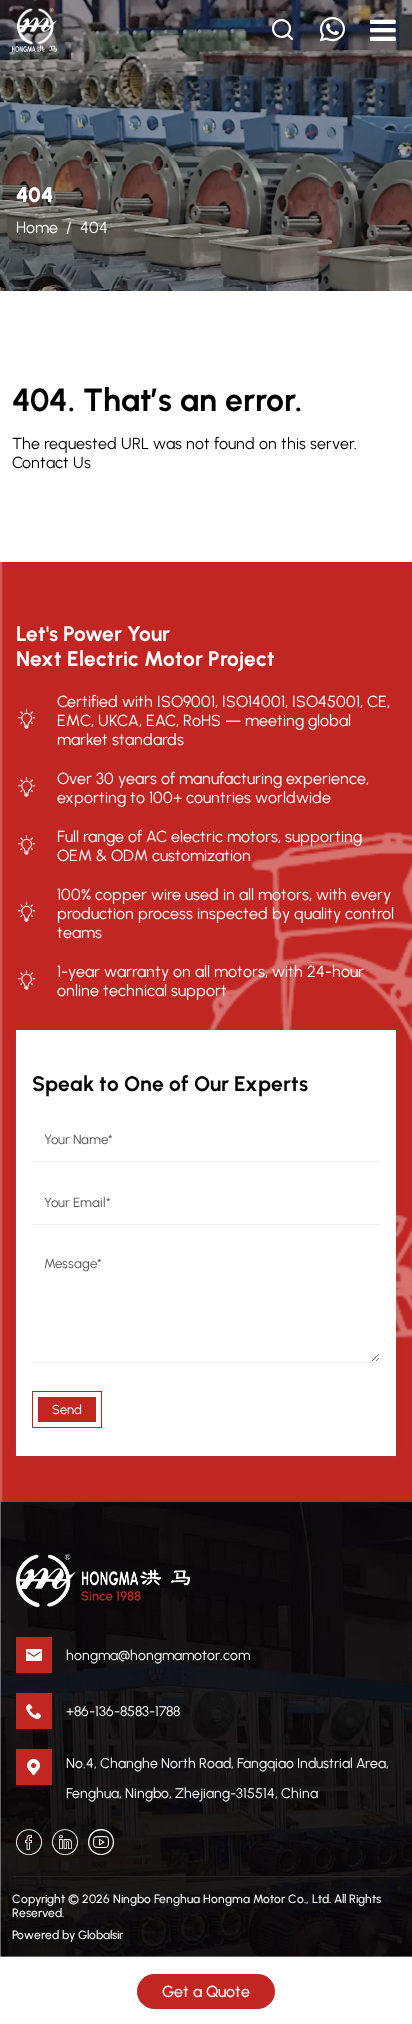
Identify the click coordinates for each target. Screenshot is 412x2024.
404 (94, 227)
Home (37, 227)
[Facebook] (29, 1842)
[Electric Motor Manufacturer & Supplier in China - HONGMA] (34, 30)
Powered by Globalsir (67, 1935)
